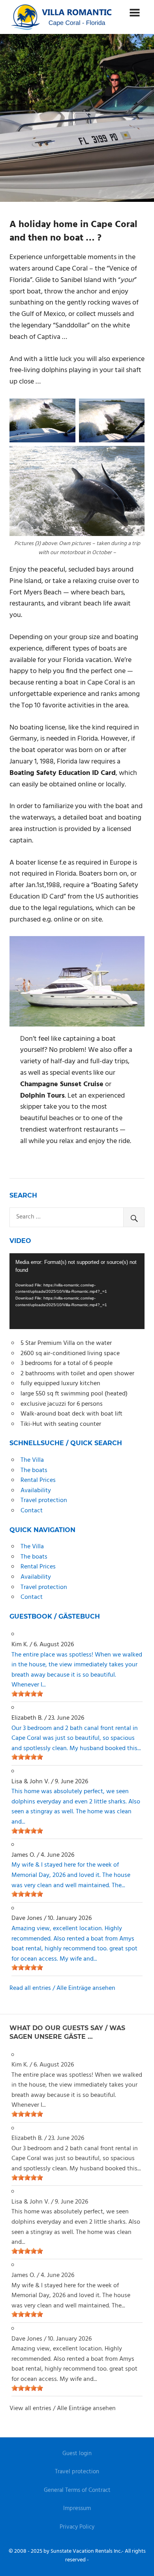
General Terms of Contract (77, 2490)
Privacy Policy (77, 2527)
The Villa (32, 1460)
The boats (34, 1470)
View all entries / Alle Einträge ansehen (63, 2409)
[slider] (27, 1694)
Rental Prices (38, 1480)
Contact (32, 1511)
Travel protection (44, 1500)
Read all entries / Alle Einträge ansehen (62, 1988)
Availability (36, 1491)
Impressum (77, 2508)
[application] (77, 1291)
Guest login (77, 2454)
